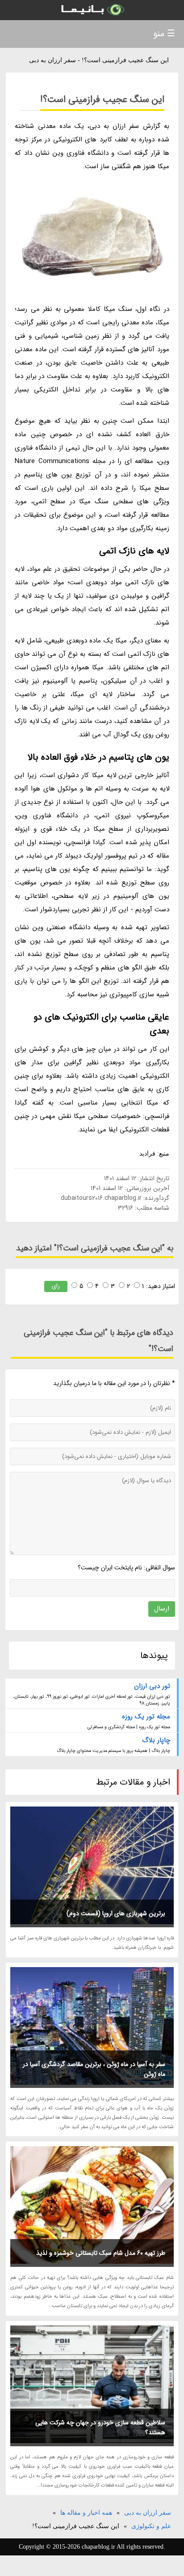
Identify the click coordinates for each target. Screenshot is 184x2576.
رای (56, 1286)
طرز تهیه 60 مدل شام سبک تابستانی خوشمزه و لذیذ (101, 2253)
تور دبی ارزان (152, 1686)
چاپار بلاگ (156, 1740)
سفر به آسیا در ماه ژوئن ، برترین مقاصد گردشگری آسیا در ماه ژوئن (94, 2069)
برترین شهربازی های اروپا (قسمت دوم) (116, 1913)
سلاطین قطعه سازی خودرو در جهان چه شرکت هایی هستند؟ (100, 2427)
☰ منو (164, 34)
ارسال (162, 1609)
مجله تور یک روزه (146, 1717)
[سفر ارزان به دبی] (92, 10)
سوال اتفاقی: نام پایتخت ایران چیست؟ (126, 1568)
